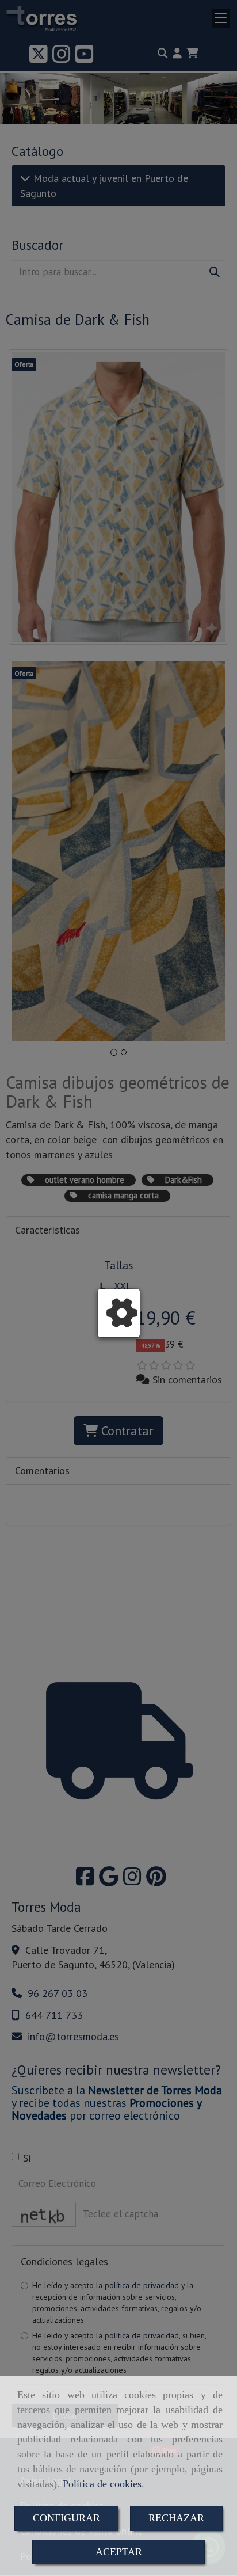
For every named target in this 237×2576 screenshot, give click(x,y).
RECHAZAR (176, 2518)
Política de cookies (102, 2484)
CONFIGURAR (66, 2518)
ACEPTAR (119, 2552)
